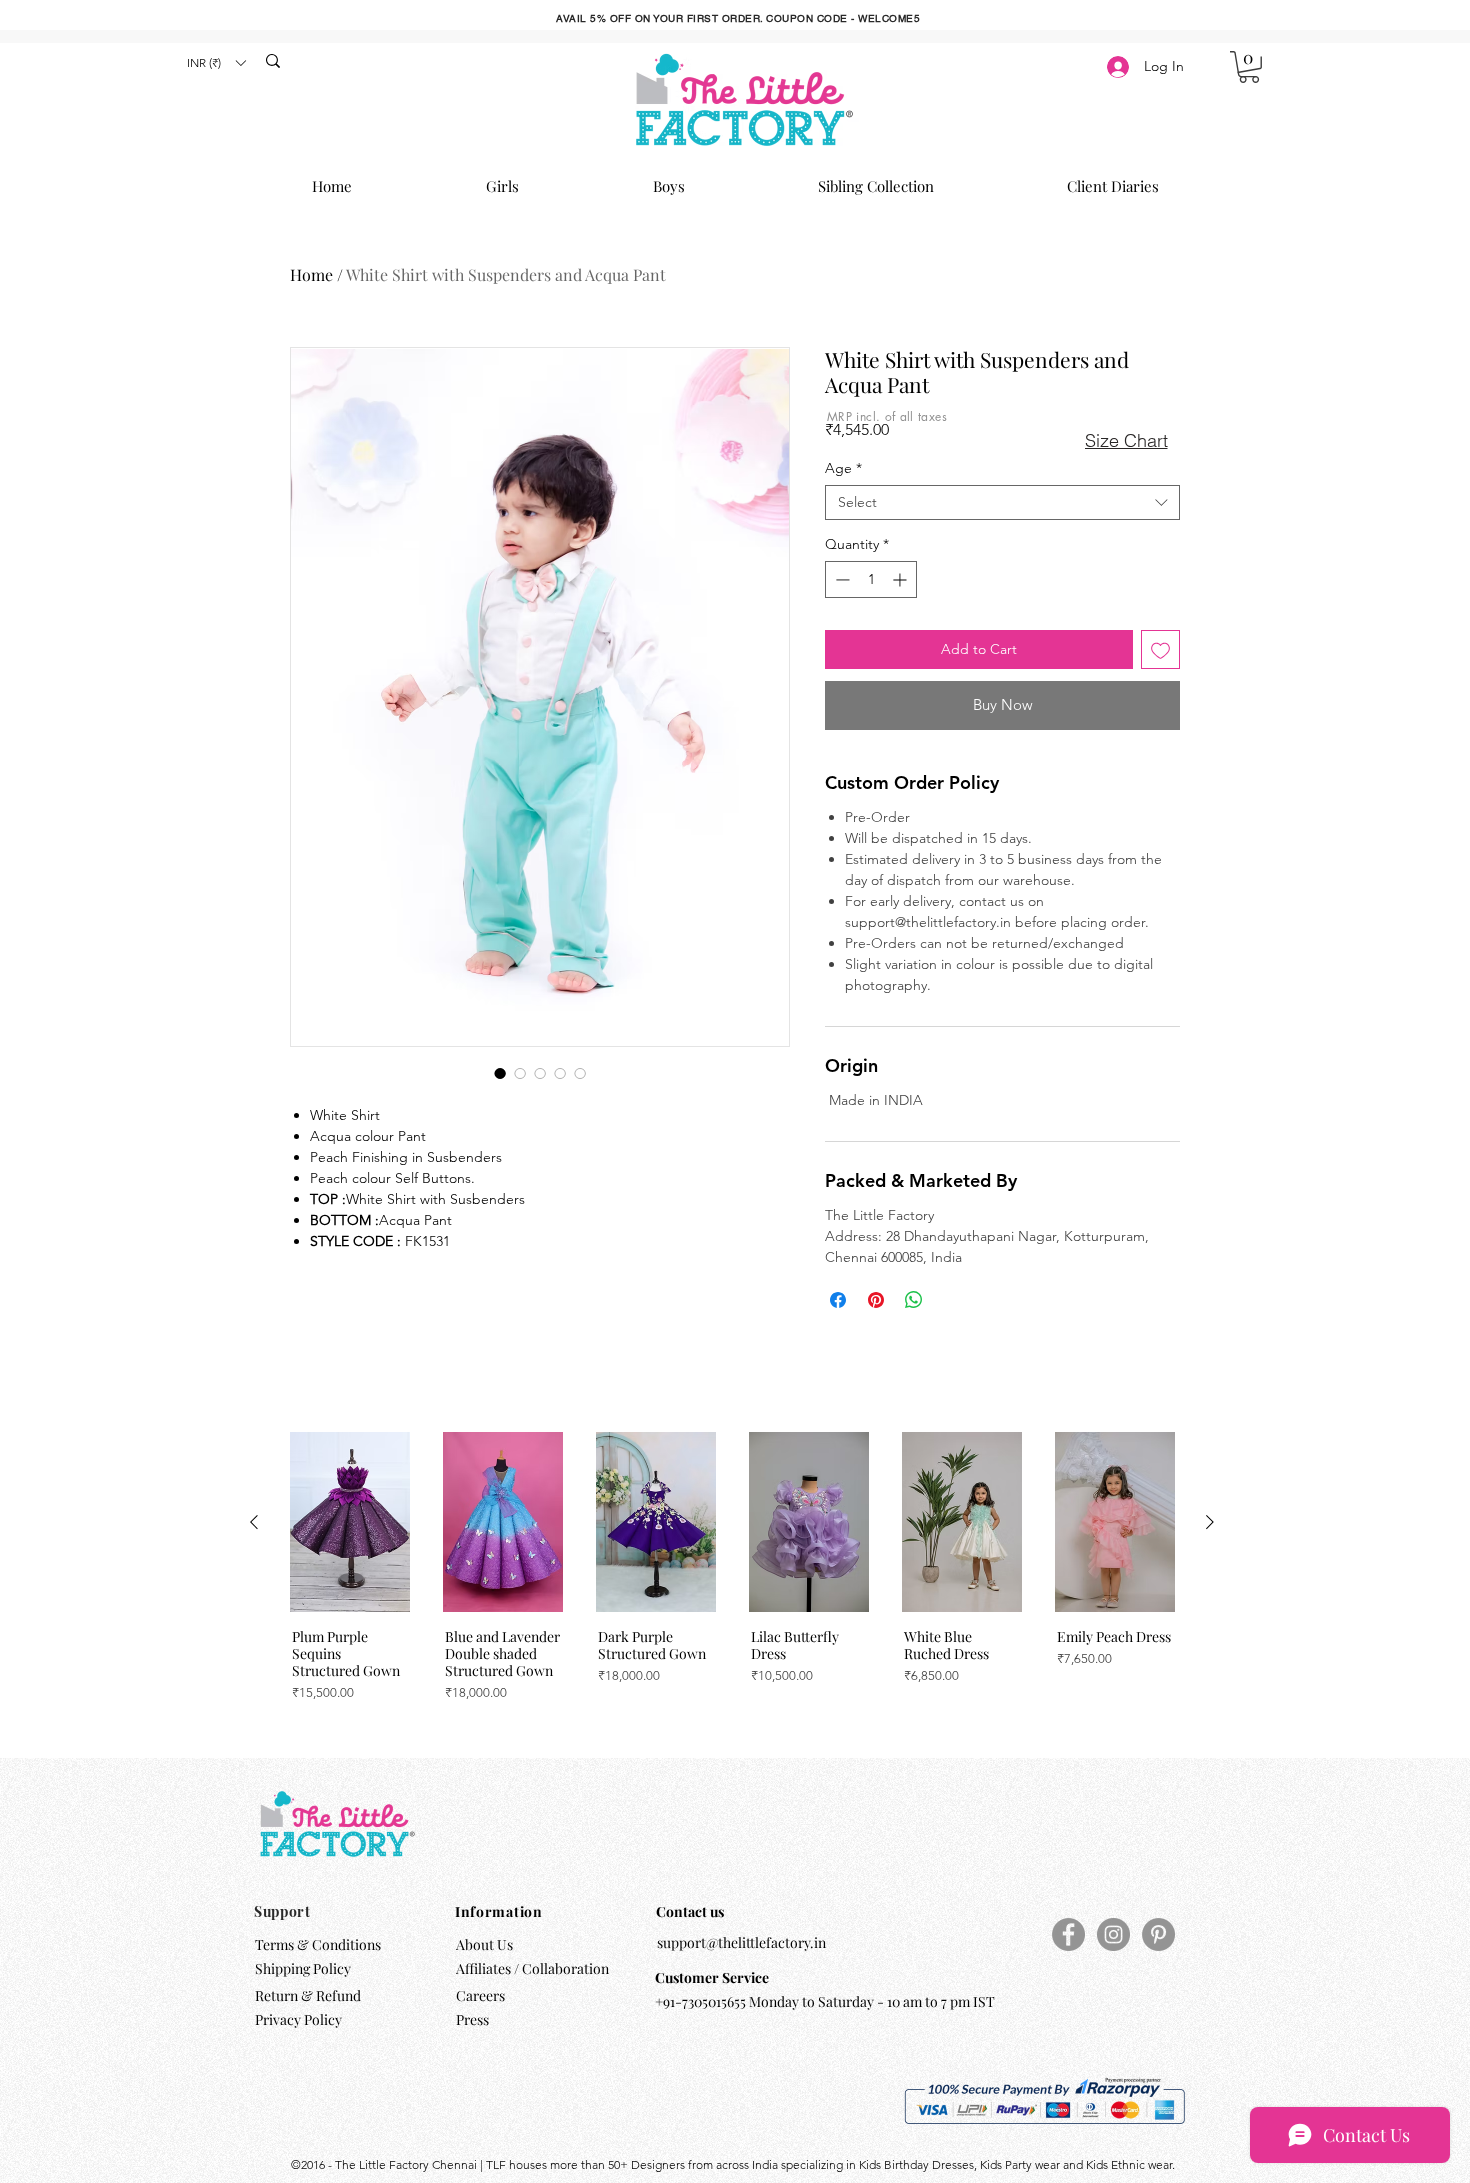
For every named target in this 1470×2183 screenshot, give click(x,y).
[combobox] (1002, 502)
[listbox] (216, 62)
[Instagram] (1113, 1934)
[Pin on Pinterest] (876, 1300)
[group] (732, 1581)
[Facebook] (1068, 1934)
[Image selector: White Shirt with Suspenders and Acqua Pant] (500, 1073)
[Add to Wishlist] (1160, 649)
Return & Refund (309, 1995)
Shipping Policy (303, 1968)
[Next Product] (1210, 1522)
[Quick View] (349, 1522)
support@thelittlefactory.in (741, 1942)
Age (843, 468)
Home (311, 274)
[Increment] (901, 579)
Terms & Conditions (318, 1944)
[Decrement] (840, 579)
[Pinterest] (1158, 1934)
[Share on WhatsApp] (914, 1300)
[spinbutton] (871, 579)
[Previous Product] (254, 1522)
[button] (216, 62)
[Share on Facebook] (838, 1300)
